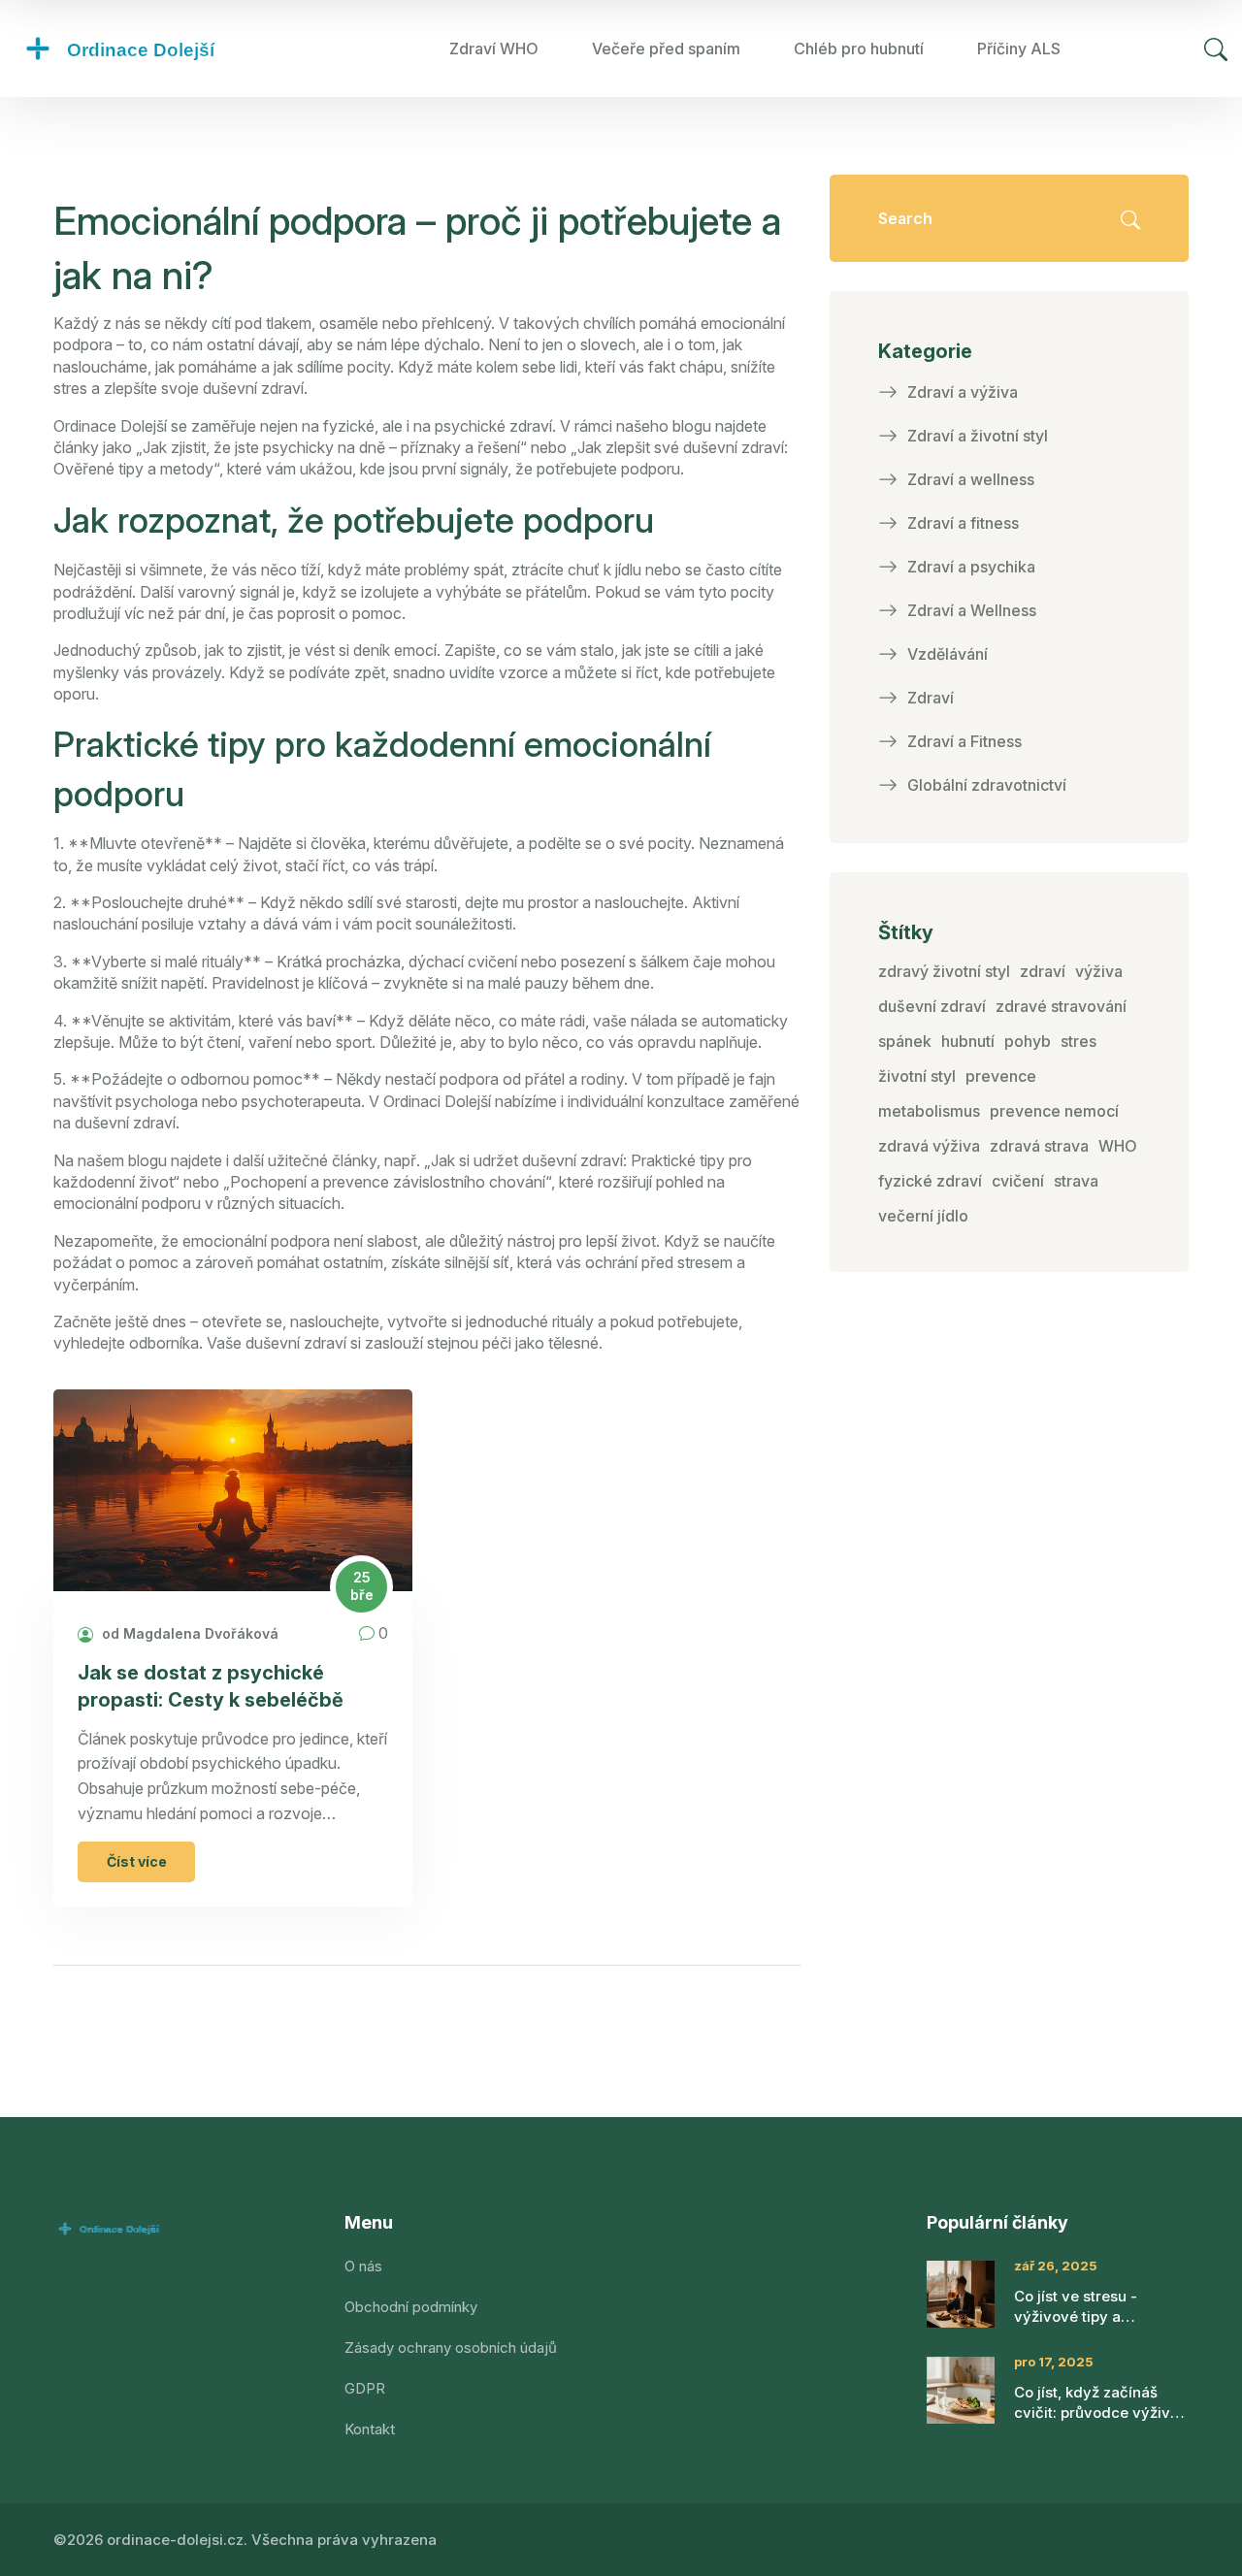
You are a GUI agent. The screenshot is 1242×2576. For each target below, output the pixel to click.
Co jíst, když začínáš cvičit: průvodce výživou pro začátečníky (1101, 2403)
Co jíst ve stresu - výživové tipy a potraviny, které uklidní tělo (1094, 2307)
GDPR (365, 2388)
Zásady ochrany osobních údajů (451, 2348)
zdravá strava (1039, 1146)
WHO (1118, 1146)
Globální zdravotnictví (987, 785)
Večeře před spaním (666, 49)
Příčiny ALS (1019, 49)
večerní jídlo (923, 1216)
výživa (1099, 971)
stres (1079, 1041)
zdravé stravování (1061, 1006)
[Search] (1216, 49)
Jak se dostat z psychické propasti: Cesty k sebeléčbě (211, 1686)
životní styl (917, 1076)
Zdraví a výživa (963, 392)
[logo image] (160, 49)
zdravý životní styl (944, 971)
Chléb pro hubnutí (859, 49)
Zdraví (931, 698)
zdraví (1043, 971)
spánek (905, 1041)
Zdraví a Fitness (964, 741)
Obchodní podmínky (411, 2307)
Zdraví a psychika (971, 567)
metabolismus (929, 1111)
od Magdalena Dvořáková (188, 1633)
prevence (1001, 1076)
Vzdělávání (948, 654)
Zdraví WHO (494, 49)
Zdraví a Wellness (972, 610)
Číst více (137, 1861)
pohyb (1028, 1041)
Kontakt (370, 2429)
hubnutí (968, 1041)
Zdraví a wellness (971, 479)
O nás (363, 2266)
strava (1076, 1181)
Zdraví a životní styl (978, 436)
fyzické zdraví (930, 1181)
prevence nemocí (1054, 1111)
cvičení (1018, 1181)
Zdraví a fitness (963, 523)
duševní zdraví (932, 1006)
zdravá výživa (929, 1146)
